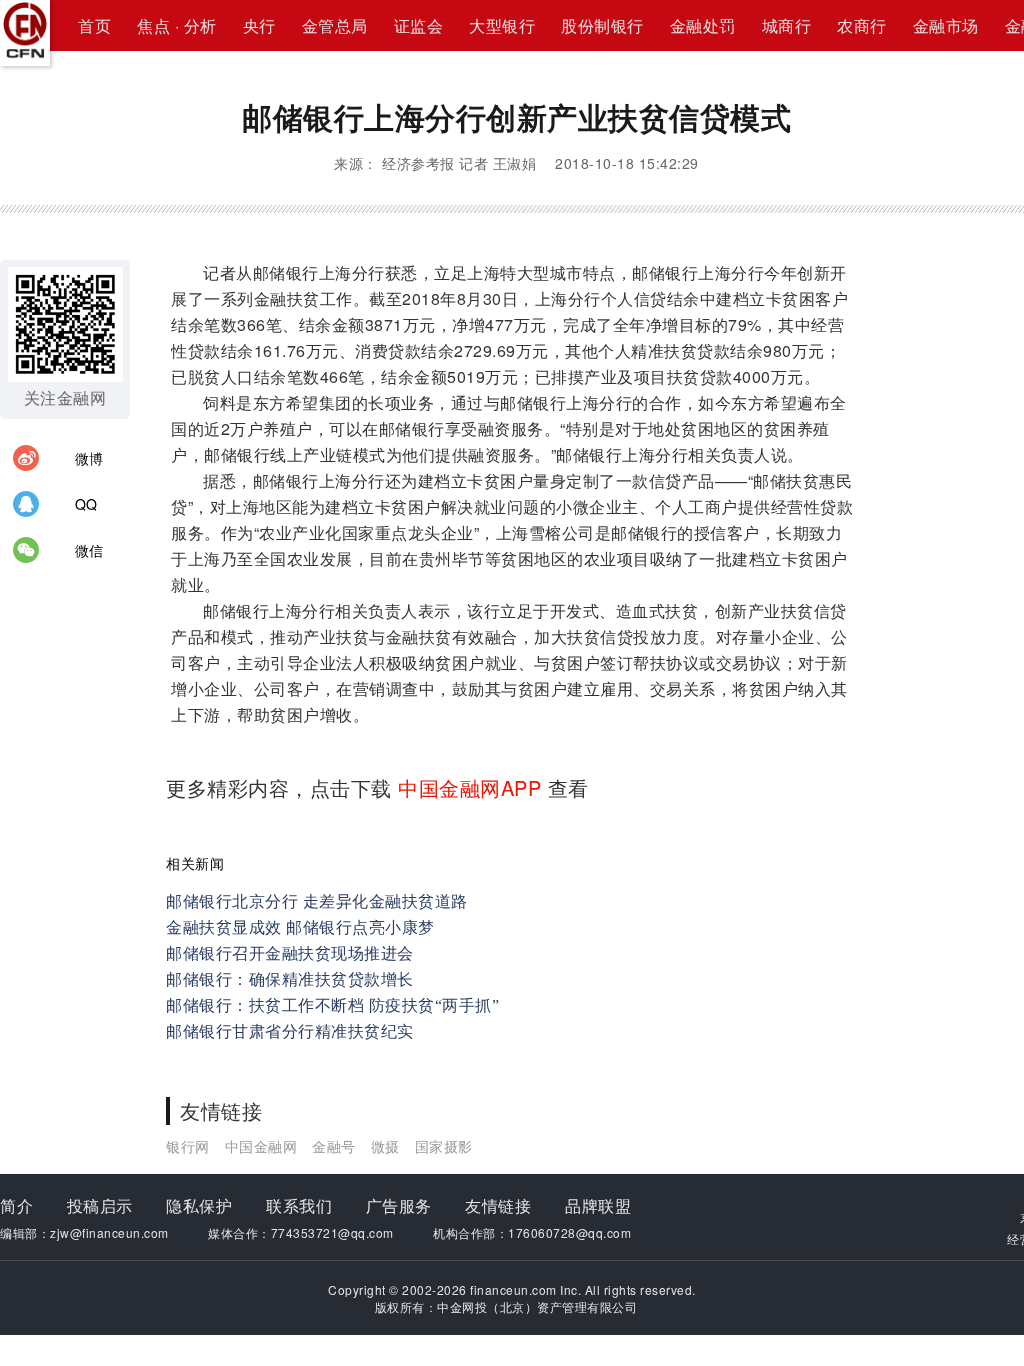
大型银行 (502, 25)
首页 (94, 25)
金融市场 (946, 25)
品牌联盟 (598, 1205)
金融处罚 (703, 25)
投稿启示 (100, 1205)
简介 (16, 1205)
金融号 (334, 1146)
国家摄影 (444, 1146)
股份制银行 (602, 25)
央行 (259, 25)
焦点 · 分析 (177, 25)
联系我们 (299, 1205)
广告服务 (399, 1205)
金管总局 (335, 25)
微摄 (385, 1146)
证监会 (419, 25)
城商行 (787, 25)
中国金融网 (261, 1146)
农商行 (862, 25)
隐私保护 (199, 1205)
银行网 (188, 1146)
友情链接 (498, 1205)
